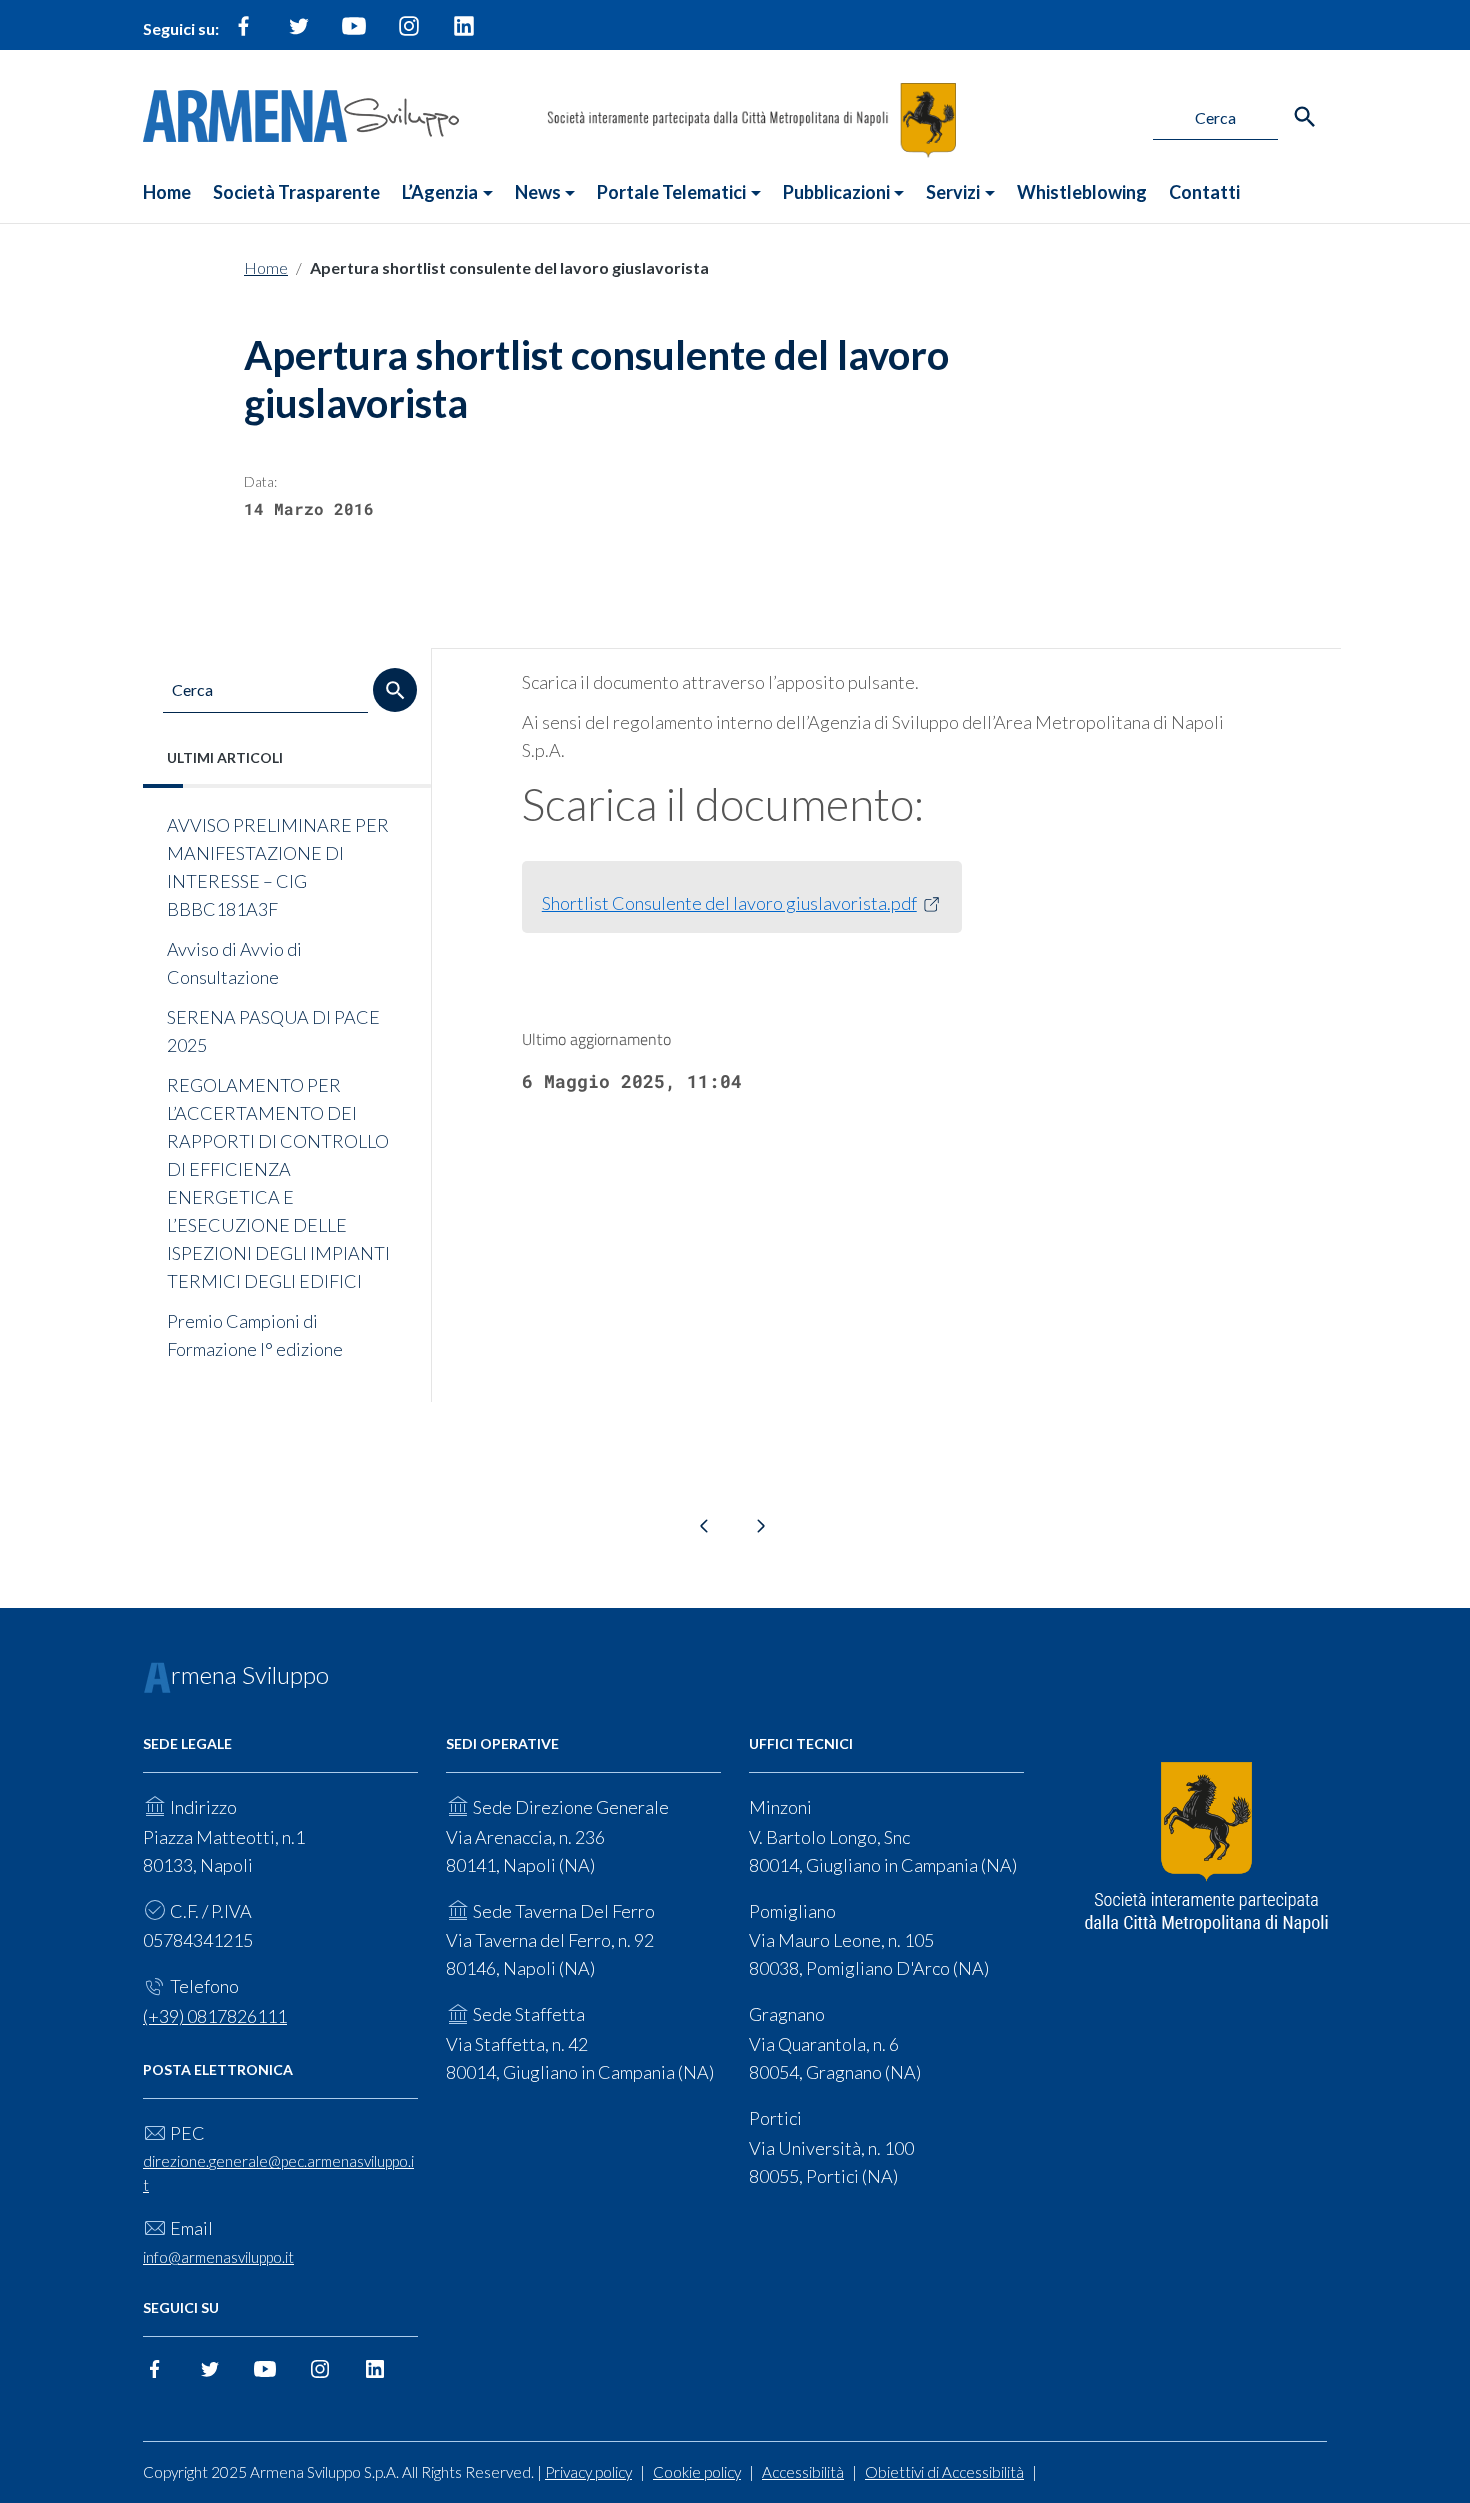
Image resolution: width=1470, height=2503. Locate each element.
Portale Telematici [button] (671, 192)
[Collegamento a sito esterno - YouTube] (354, 34)
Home (167, 192)
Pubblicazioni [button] (836, 192)
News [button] (538, 192)
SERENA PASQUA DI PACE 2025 (273, 1031)
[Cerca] (1305, 117)
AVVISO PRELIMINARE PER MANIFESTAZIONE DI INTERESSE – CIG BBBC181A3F (278, 867)
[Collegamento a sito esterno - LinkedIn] (464, 34)
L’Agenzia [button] (440, 192)
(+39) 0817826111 (215, 2016)
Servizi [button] (953, 192)
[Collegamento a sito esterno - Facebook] (244, 34)
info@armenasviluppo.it (218, 2257)
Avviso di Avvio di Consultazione (234, 963)
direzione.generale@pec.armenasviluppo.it (278, 2172)
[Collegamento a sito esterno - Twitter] (299, 34)
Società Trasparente (296, 192)
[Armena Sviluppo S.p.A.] (301, 113)
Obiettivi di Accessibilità (944, 2472)
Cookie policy (697, 2472)
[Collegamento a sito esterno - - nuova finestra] (1206, 1848)
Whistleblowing (1082, 192)
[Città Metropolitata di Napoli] (751, 118)
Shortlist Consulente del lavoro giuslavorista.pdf (729, 903)
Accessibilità (803, 2472)
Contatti (1204, 192)
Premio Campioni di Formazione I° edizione (255, 1335)
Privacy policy (588, 2472)
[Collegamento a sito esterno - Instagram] (409, 34)
